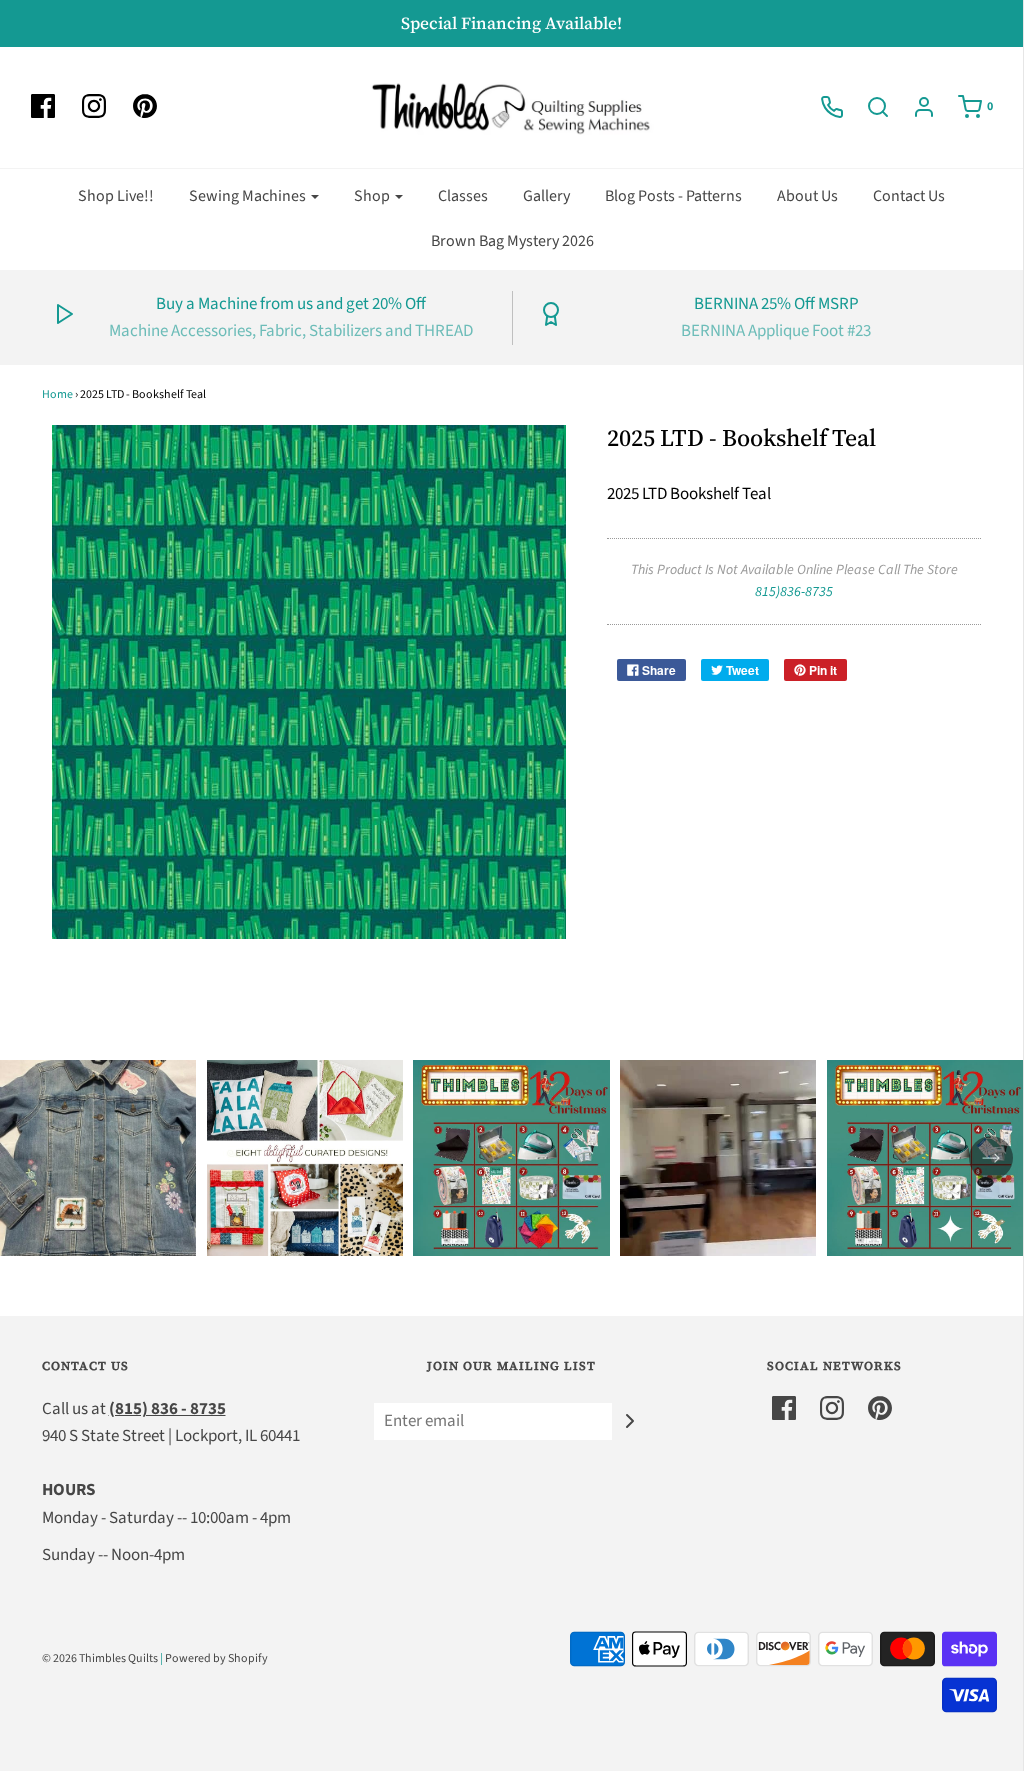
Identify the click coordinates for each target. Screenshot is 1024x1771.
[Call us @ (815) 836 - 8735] (822, 107)
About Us (807, 196)
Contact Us (909, 196)
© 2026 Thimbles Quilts (100, 1658)
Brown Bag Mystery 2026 (512, 241)
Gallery (546, 196)
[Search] (868, 107)
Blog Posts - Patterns (673, 196)
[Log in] (914, 107)
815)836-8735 (794, 592)
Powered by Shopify (216, 1658)
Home (57, 394)
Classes (463, 196)
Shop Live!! (116, 196)
